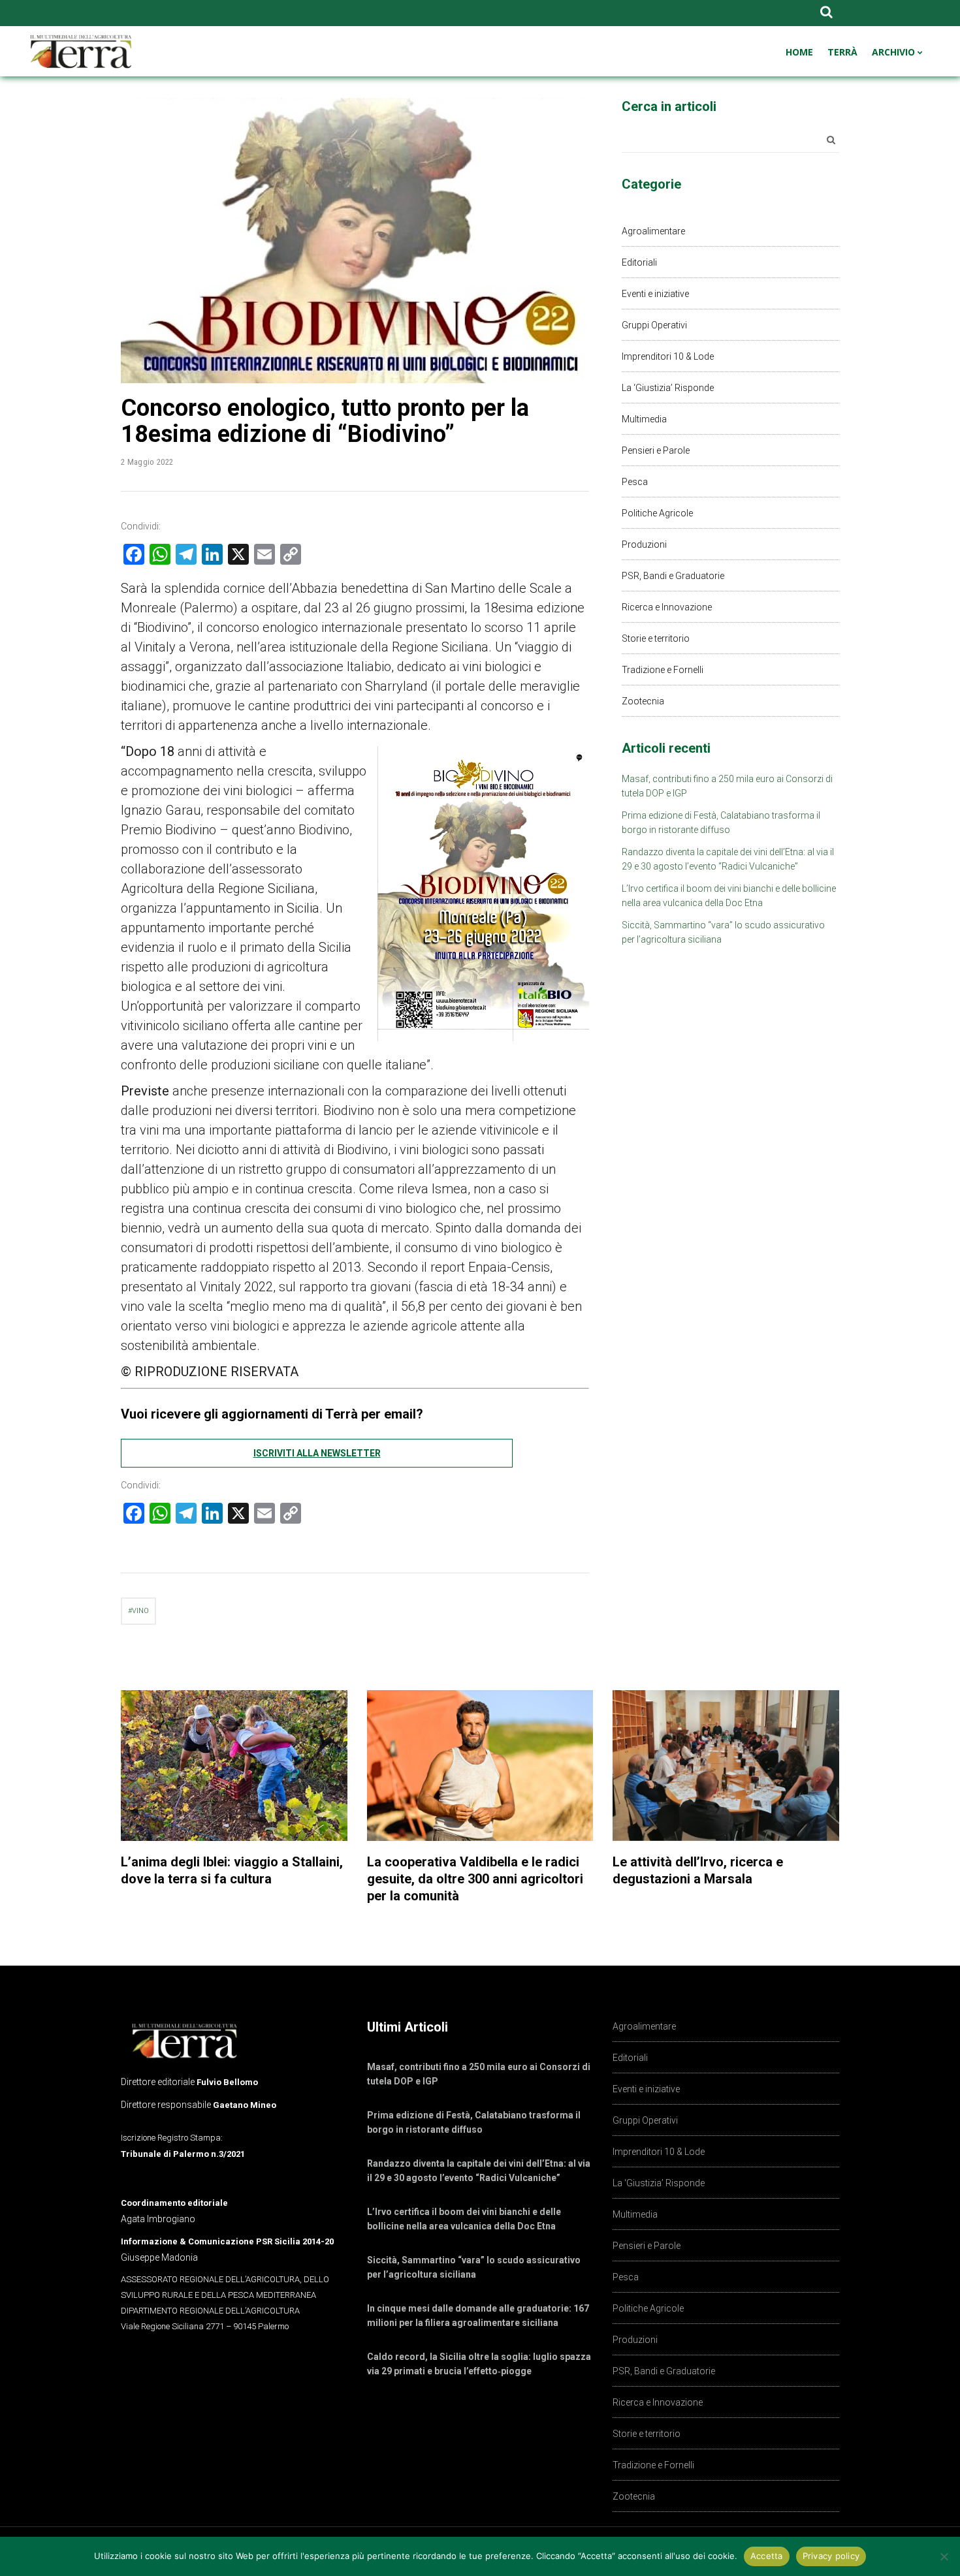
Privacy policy (831, 2556)
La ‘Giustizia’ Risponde (668, 388)
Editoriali (639, 262)
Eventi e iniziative (655, 294)
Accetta (767, 2556)
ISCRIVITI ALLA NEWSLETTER (317, 1453)
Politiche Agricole (657, 513)
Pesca (635, 482)
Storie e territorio (656, 638)
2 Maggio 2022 (147, 462)
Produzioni (644, 544)
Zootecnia (643, 701)
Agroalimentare (653, 231)
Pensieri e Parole (656, 450)
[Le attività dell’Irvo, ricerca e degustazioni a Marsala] (726, 1766)
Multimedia (644, 419)
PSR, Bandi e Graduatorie (673, 576)
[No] (944, 2556)
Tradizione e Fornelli (663, 670)
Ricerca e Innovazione (667, 607)
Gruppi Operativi (654, 325)
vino (140, 1611)
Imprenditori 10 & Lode (668, 356)
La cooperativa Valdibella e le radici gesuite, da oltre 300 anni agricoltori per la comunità (475, 1879)
